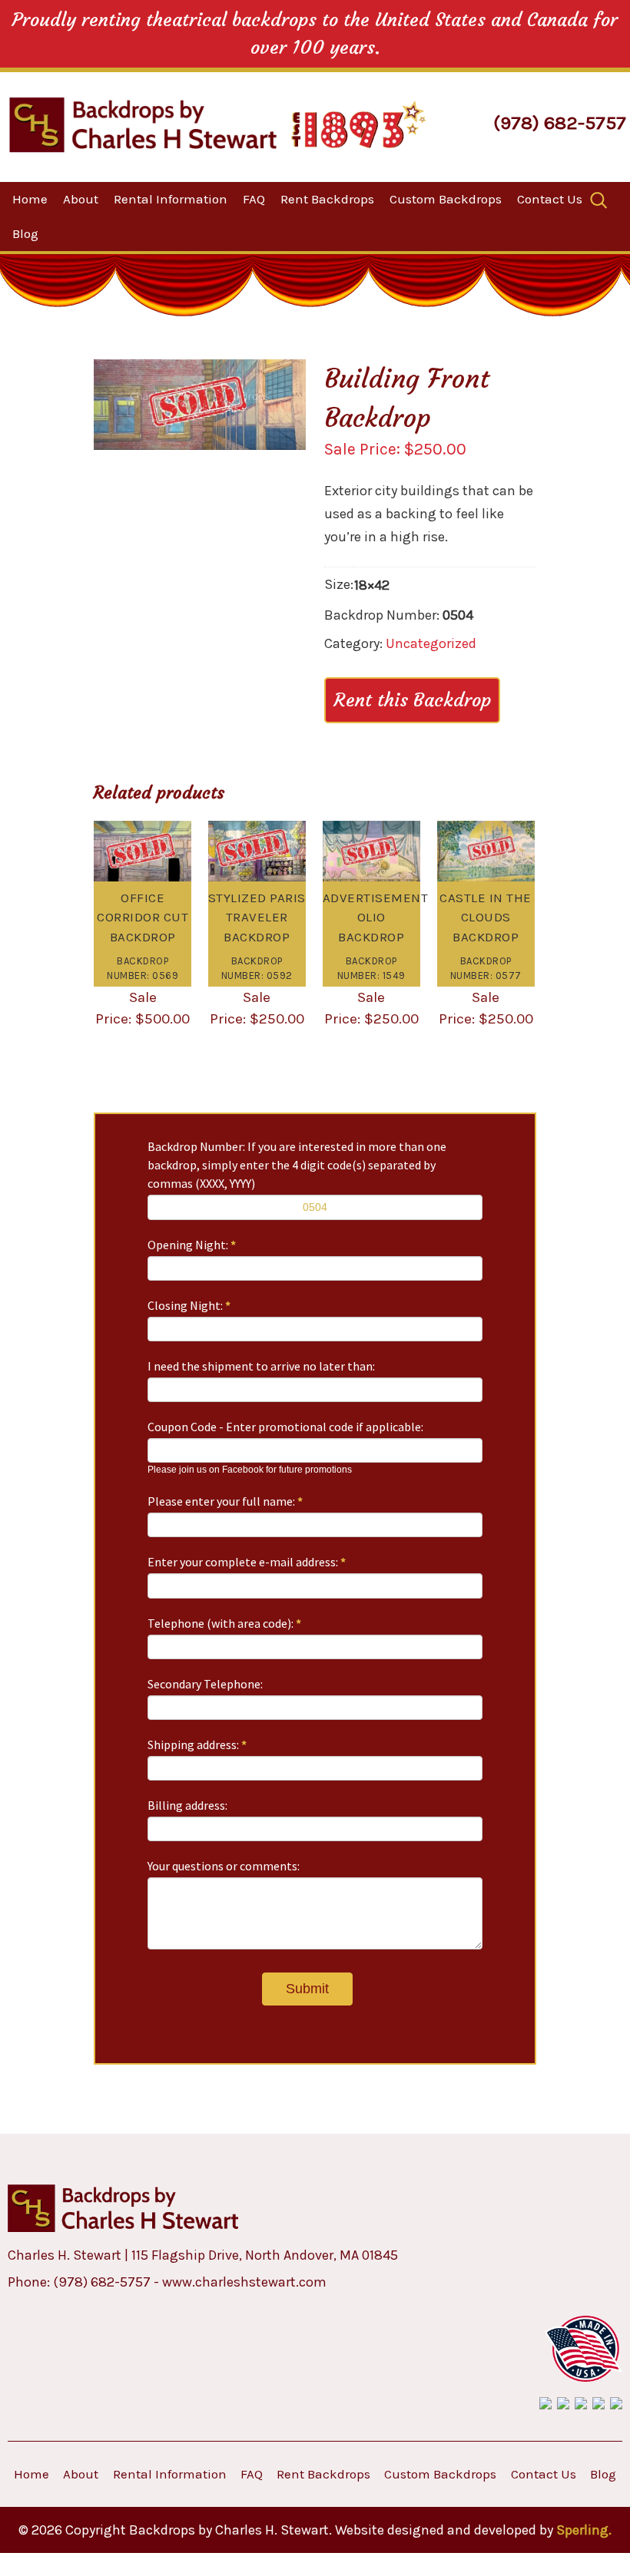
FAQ (254, 199)
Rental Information (171, 199)
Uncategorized (431, 643)
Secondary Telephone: (205, 1684)
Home (30, 199)
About (81, 199)
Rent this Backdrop (412, 700)
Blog (25, 233)
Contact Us (550, 199)
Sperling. (584, 2530)
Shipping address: (197, 1744)
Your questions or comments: (224, 1866)
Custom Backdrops (446, 199)
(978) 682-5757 (560, 122)
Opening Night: (192, 1245)
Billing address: (187, 1805)
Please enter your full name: (225, 1501)
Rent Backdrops (327, 199)
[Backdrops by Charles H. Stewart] (143, 125)
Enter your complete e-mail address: (247, 1562)
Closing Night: (189, 1305)
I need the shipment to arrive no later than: (261, 1366)
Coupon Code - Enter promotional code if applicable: (285, 1427)
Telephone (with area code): (224, 1623)
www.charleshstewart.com (244, 2282)
